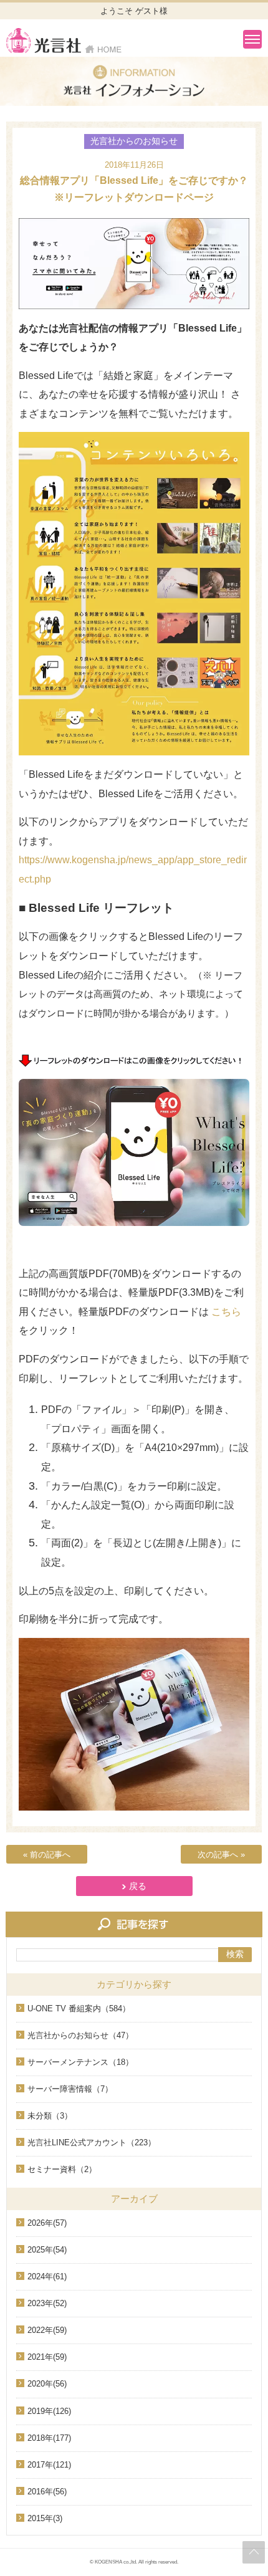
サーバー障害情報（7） (70, 2089)
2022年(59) (47, 2330)
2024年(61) (47, 2277)
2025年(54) (47, 2250)
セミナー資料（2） (62, 2169)
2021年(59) (47, 2357)
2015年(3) (45, 2518)
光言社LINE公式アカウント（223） (92, 2143)
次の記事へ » (221, 1855)
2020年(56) (47, 2384)
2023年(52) (47, 2303)
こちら (226, 1312)
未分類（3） (50, 2116)
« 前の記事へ (47, 1855)
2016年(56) (47, 2492)
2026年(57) (47, 2223)
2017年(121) (49, 2465)
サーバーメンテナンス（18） (80, 2062)
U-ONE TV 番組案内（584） (79, 2009)
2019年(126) (49, 2411)
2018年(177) (49, 2438)
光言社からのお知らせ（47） (80, 2035)
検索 (235, 1954)
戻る (138, 1886)
